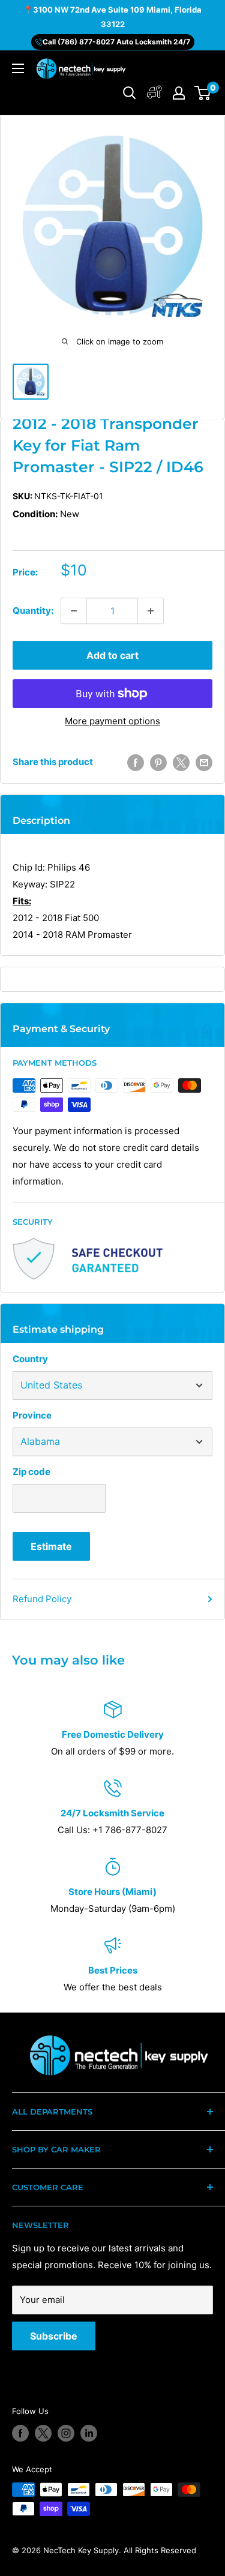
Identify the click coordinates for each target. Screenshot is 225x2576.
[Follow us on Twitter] (43, 2433)
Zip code (31, 1472)
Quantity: (33, 611)
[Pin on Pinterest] (158, 762)
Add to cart (112, 655)
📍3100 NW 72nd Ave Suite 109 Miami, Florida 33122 (112, 17)
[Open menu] (18, 68)
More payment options (112, 721)
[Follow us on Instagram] (66, 2433)
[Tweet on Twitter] (181, 762)
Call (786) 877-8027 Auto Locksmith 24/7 (116, 42)
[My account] (154, 93)
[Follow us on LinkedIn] (89, 2433)
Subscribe (54, 2336)
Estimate (51, 1546)
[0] (203, 93)
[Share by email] (204, 762)
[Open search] (130, 93)
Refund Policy (42, 1599)
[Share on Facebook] (136, 762)
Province (32, 1415)
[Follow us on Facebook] (20, 2433)
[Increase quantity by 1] (151, 611)
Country (30, 1359)
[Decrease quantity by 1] (74, 611)
